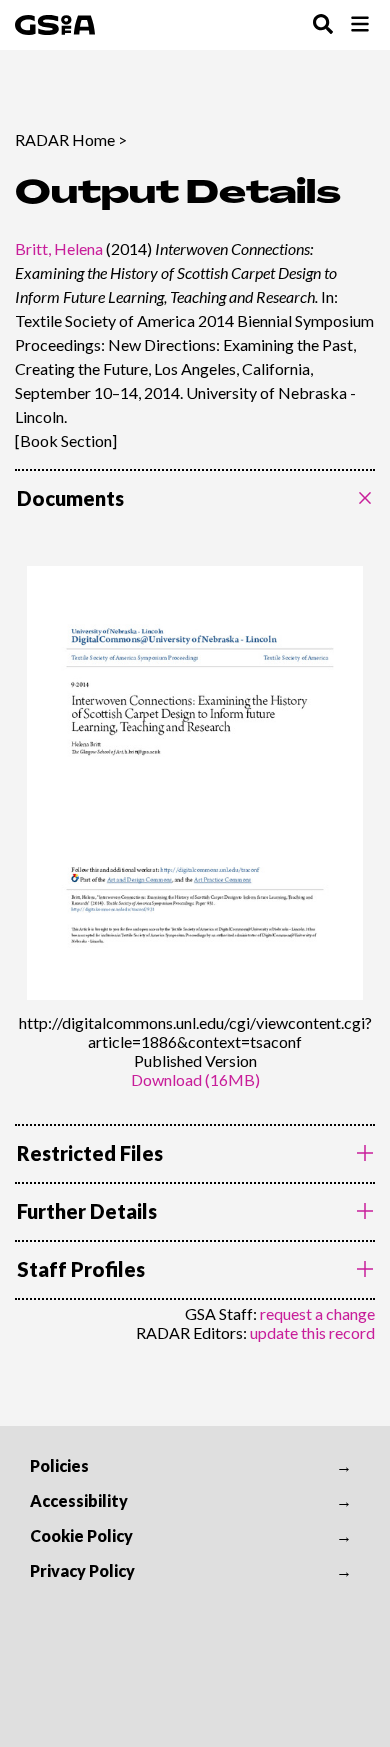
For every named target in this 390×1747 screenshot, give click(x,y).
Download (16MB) (195, 1079)
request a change (317, 1313)
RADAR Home (65, 139)
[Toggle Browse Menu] (360, 25)
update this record (312, 1332)
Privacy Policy (82, 1570)
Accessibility (79, 1500)
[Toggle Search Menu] (323, 25)
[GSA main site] (55, 25)
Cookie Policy (81, 1535)
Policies (59, 1465)
